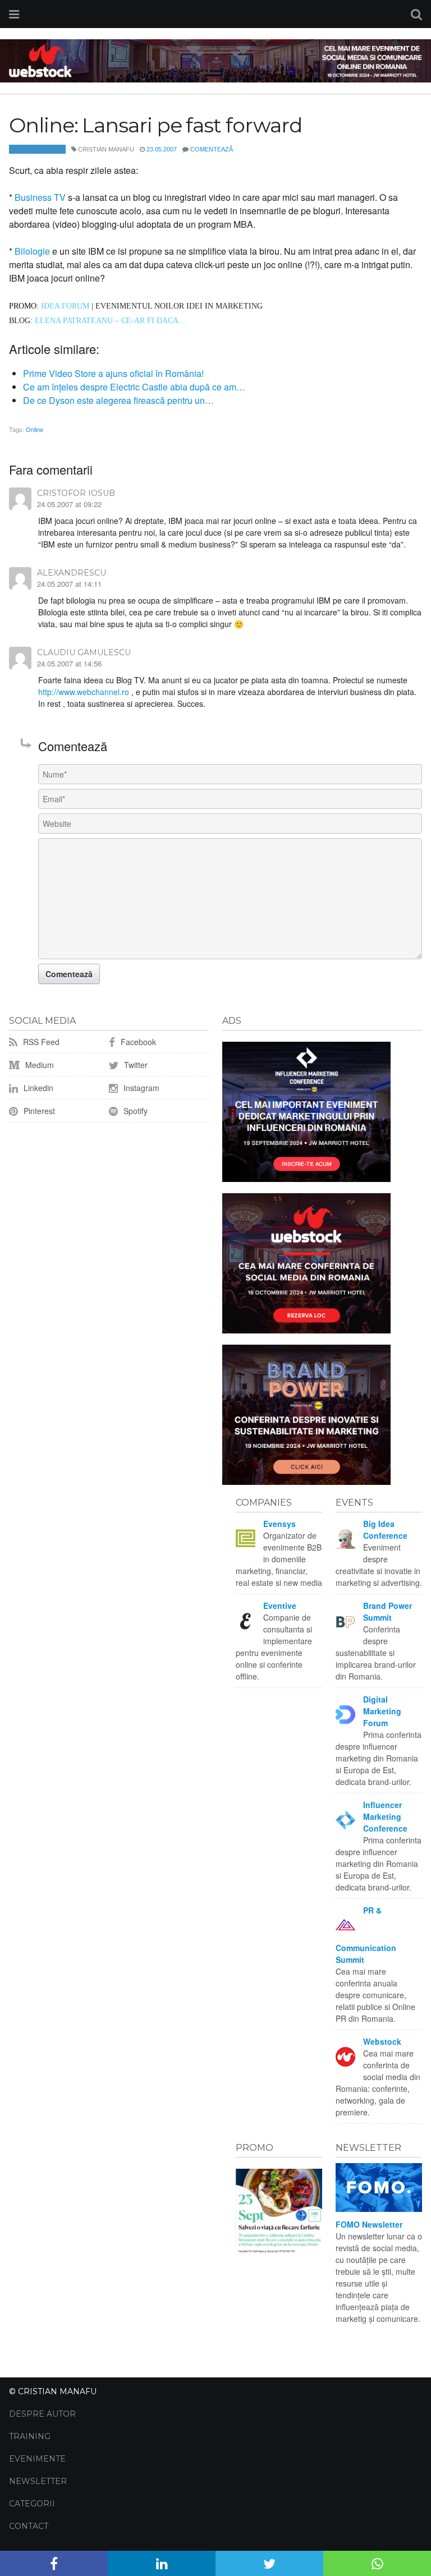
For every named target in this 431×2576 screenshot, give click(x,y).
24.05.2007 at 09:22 (69, 504)
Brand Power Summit (388, 1611)
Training (30, 2436)
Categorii (32, 2504)
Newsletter (38, 2481)
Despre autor (42, 2414)
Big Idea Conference (385, 1530)
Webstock (382, 2041)
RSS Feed (40, 1042)
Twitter (135, 1065)
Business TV (41, 197)
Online (35, 429)
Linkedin (37, 1088)
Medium (38, 1065)
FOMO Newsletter (369, 2224)
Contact (29, 2526)
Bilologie (32, 251)
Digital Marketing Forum (382, 1711)
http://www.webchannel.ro (84, 692)
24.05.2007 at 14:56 (69, 663)
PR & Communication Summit (366, 1935)
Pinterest (38, 1111)
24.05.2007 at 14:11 (69, 584)
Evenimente (37, 2459)
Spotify (134, 1111)
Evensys (279, 1524)
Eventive (280, 1606)
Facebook (137, 1042)
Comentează (212, 149)
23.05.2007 (162, 149)
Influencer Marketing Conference (385, 1816)
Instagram (140, 1088)
